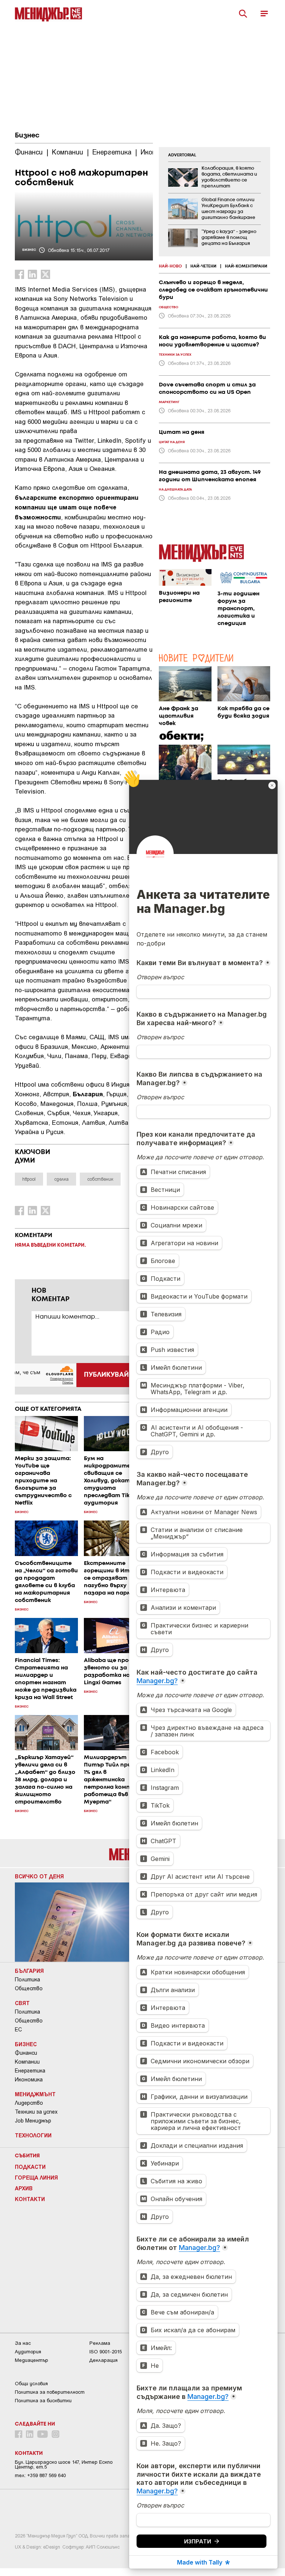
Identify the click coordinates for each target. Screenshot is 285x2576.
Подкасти (30, 2167)
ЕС (18, 2030)
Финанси (26, 2053)
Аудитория (28, 2352)
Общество (29, 1988)
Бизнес (27, 136)
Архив (24, 2188)
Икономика (29, 2080)
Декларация (104, 2360)
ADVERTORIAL (182, 155)
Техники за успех (36, 2112)
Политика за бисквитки (43, 2401)
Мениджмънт (35, 2094)
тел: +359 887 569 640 (40, 2475)
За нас (23, 2343)
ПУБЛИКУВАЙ (106, 1375)
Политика (27, 1980)
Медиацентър (32, 2360)
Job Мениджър (33, 2121)
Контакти (30, 2199)
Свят (22, 2003)
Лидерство (29, 2103)
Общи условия (31, 2384)
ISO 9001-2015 (106, 2352)
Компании (27, 2062)
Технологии (33, 2135)
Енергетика (30, 2071)
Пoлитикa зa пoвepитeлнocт (50, 2392)
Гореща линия (36, 2177)
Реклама (100, 2343)
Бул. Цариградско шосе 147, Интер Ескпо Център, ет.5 (64, 2464)
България (29, 1971)
